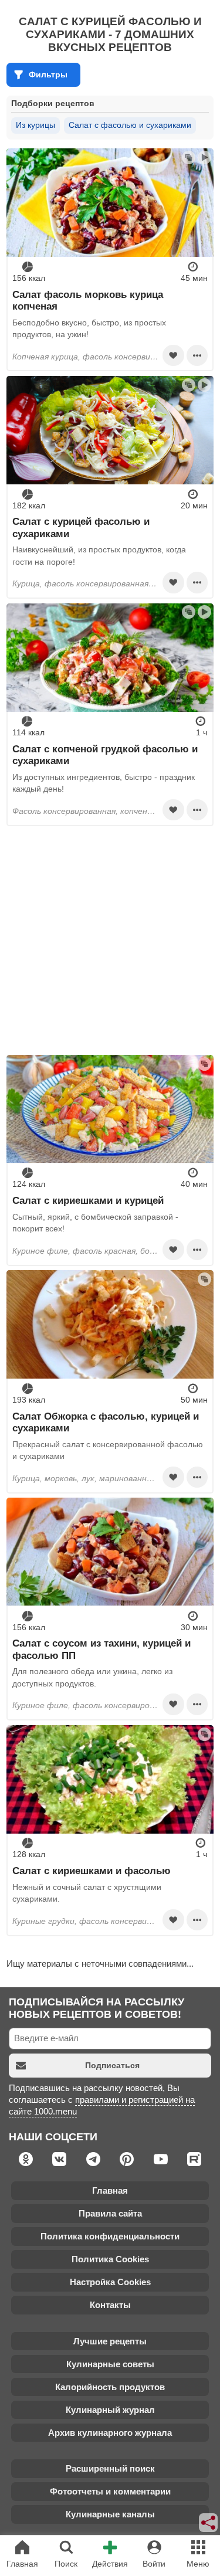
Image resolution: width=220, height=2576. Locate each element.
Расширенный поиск (110, 2468)
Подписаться (112, 2065)
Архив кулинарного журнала (110, 2433)
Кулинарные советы (110, 2364)
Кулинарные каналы (110, 2514)
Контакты (110, 2305)
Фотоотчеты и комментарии (110, 2491)
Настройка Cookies (110, 2282)
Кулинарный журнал (110, 2410)
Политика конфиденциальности (110, 2236)
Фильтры (48, 74)
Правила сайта (110, 2213)
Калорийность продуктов (110, 2387)
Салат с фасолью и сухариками (130, 125)
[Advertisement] (110, 940)
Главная (110, 2190)
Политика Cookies (110, 2259)
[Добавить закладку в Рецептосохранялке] (173, 355)
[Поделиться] (209, 2523)
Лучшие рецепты (110, 2341)
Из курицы (35, 125)
